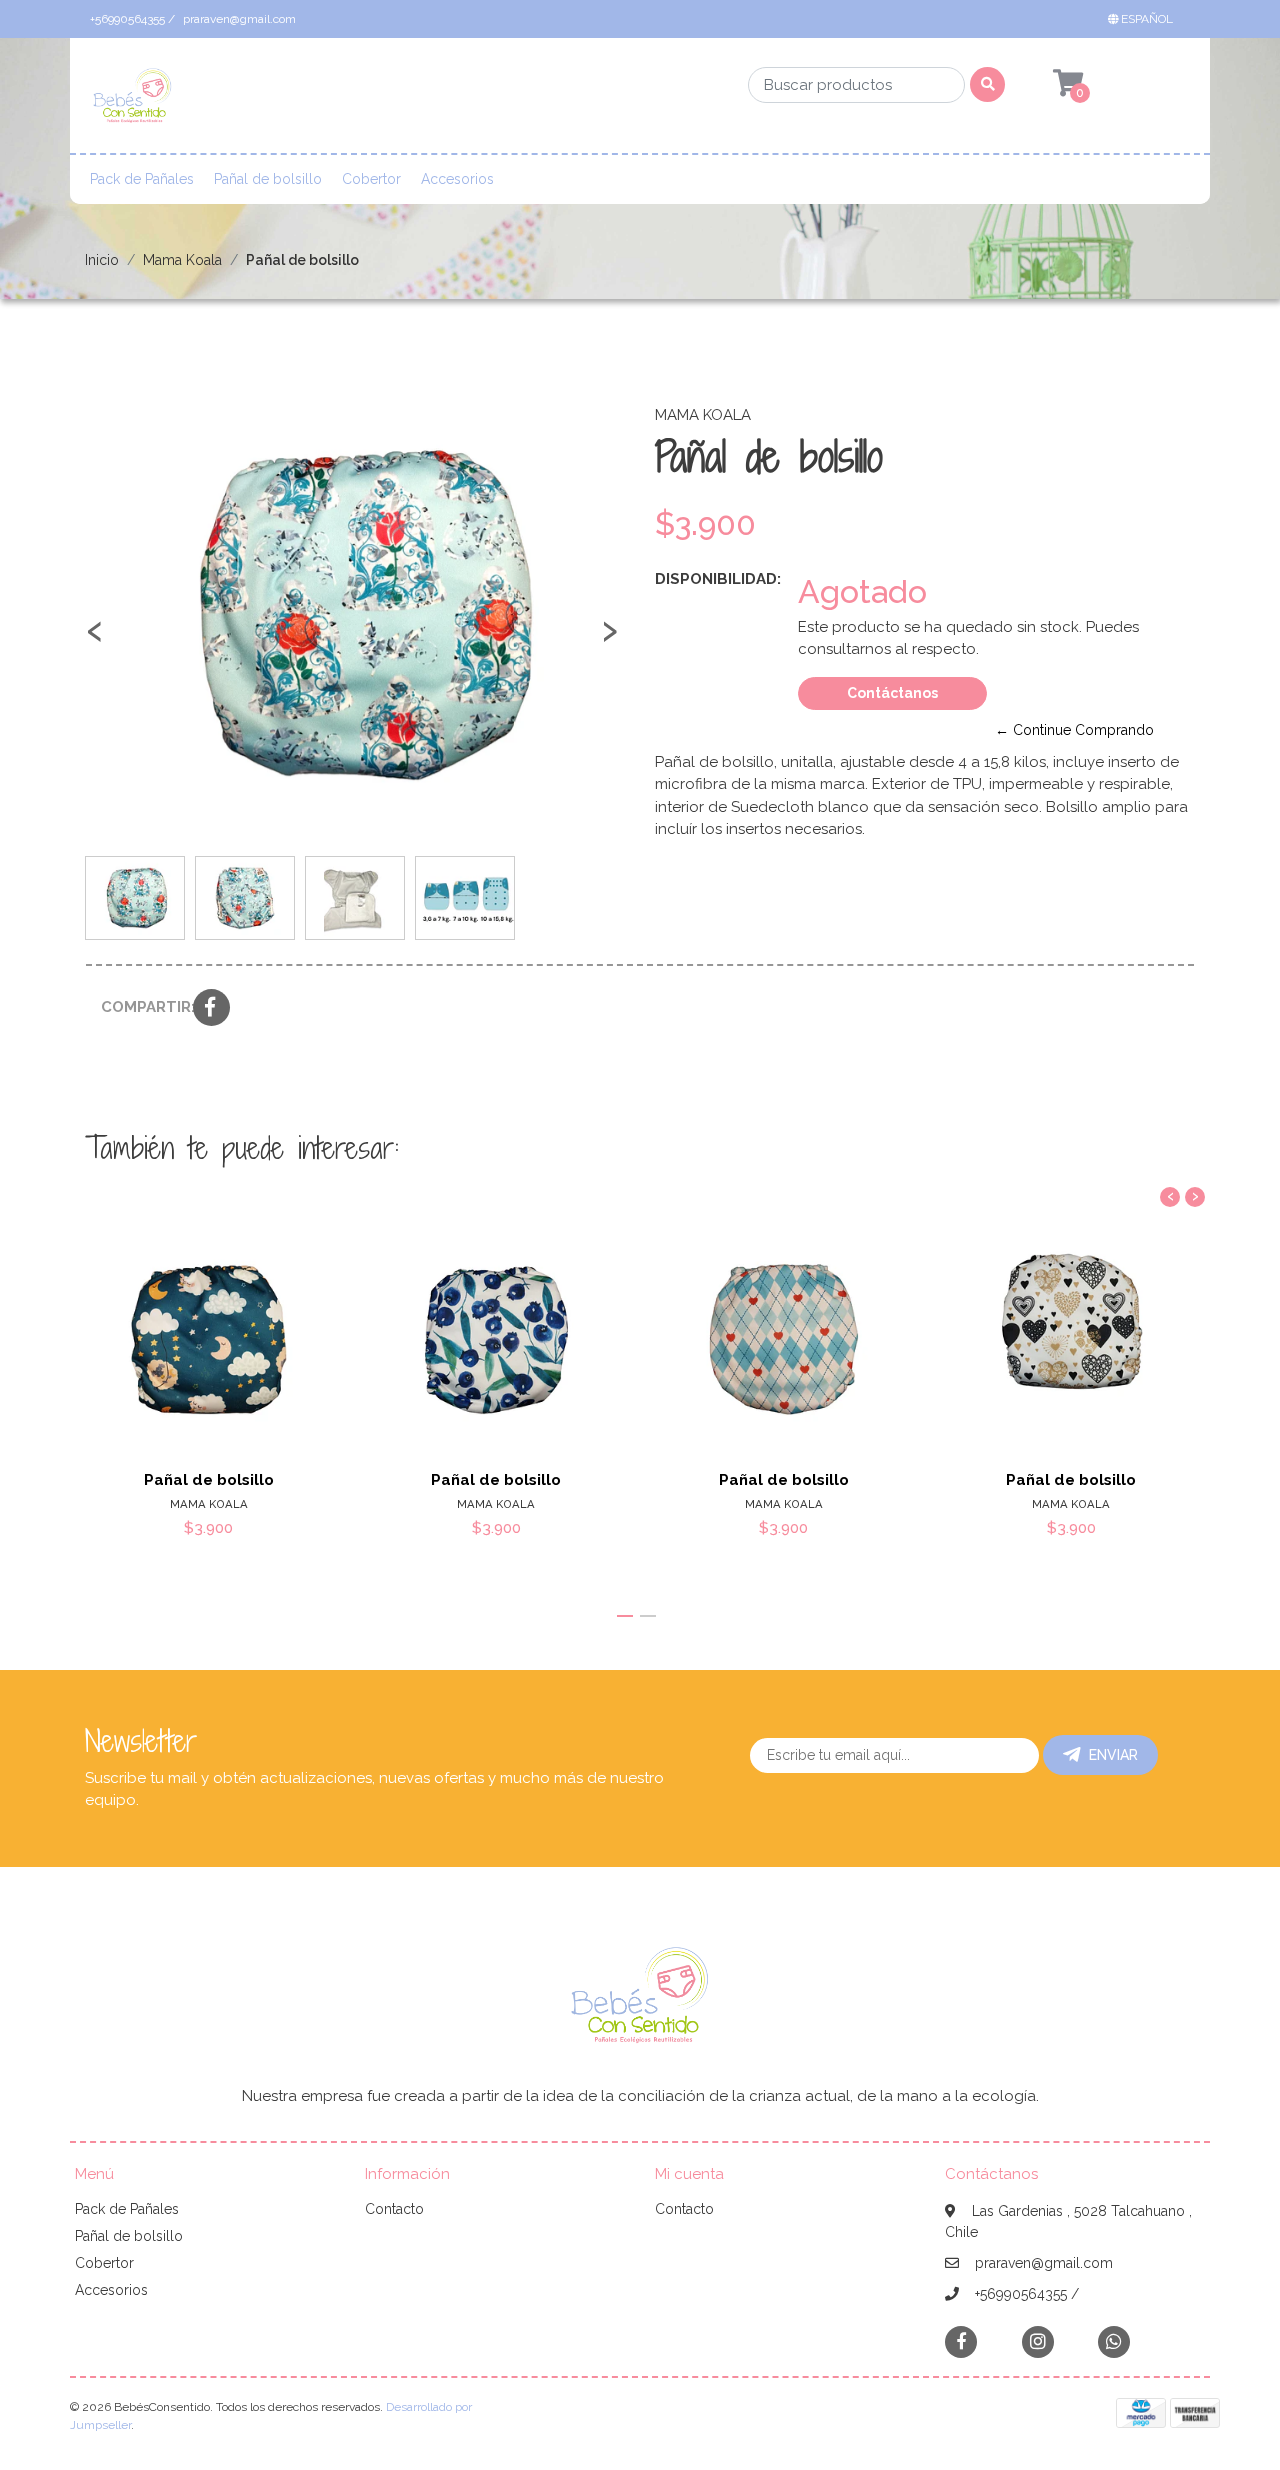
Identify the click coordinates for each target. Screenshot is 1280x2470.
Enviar (1113, 1755)
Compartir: (139, 1007)
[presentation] (95, 640)
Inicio (102, 260)
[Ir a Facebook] (961, 2340)
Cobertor (371, 179)
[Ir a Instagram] (1038, 2341)
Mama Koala (182, 260)
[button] (1144, 19)
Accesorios (457, 179)
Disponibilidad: (718, 579)
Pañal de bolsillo (268, 179)
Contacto (394, 2209)
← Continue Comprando (1074, 730)
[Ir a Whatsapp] (1114, 2341)
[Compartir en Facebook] (211, 1009)
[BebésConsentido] (132, 102)
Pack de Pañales (142, 179)
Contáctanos (892, 693)
